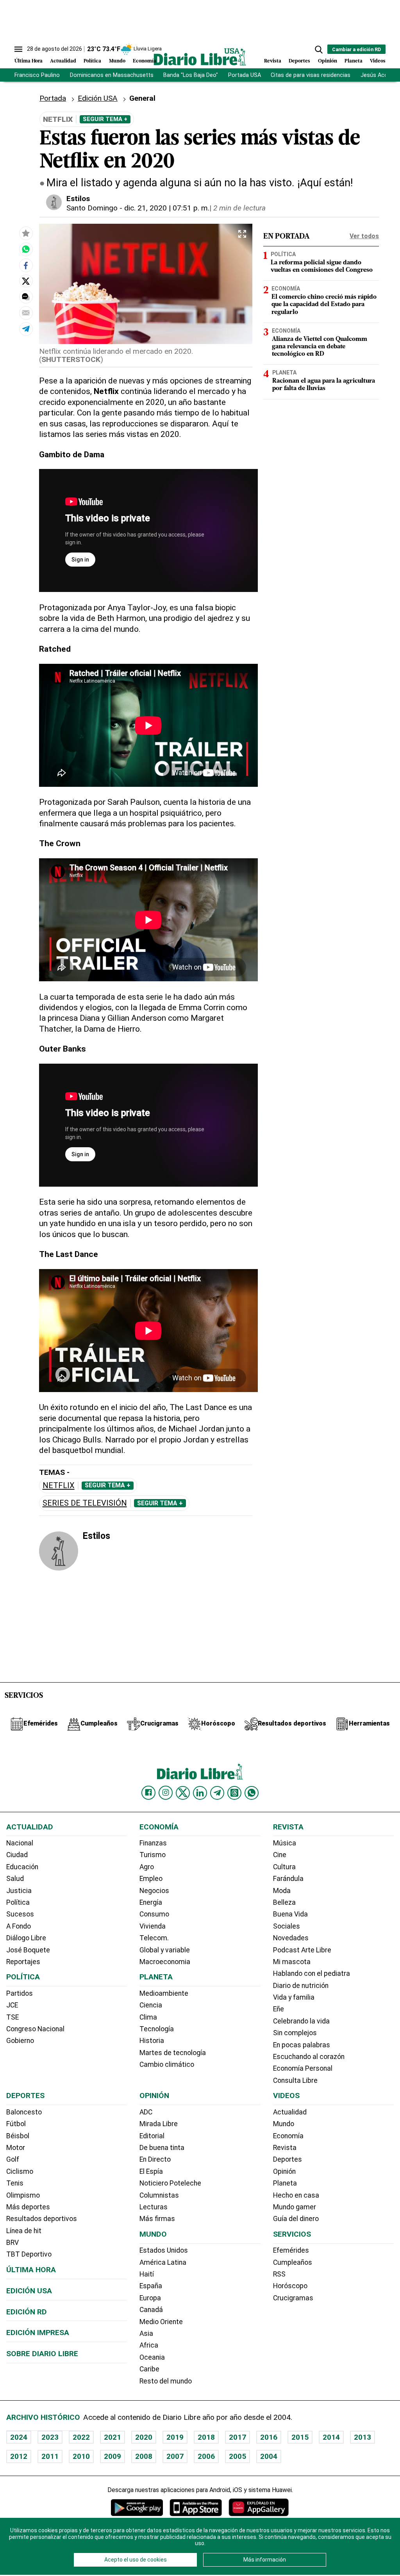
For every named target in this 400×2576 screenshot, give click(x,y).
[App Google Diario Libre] (137, 2507)
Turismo (153, 1855)
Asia (146, 2334)
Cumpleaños (293, 2262)
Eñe (279, 2009)
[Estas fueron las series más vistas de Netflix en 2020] (26, 249)
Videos (378, 61)
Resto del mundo (166, 2381)
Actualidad (63, 61)
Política (92, 61)
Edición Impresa (38, 2333)
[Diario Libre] (200, 57)
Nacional (20, 1843)
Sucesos (20, 1914)
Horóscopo (290, 2286)
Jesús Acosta (379, 75)
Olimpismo (23, 2195)
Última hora (31, 2270)
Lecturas (154, 2207)
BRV (12, 2243)
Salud (15, 1879)
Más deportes (28, 2207)
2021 (112, 2437)
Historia (152, 2041)
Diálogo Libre (26, 1938)
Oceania (152, 2357)
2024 (19, 2437)
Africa (149, 2345)
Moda (282, 1891)
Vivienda (153, 1926)
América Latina (163, 2262)
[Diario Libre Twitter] (183, 1793)
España (151, 2286)
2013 (362, 2437)
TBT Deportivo (29, 2254)
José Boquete (28, 1950)
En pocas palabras (302, 2045)
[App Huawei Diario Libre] (259, 2507)
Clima (148, 2017)
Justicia (19, 1891)
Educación (22, 1867)
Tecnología (157, 2029)
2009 (112, 2456)
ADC (146, 2112)
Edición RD (27, 2312)
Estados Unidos (164, 2250)
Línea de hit (24, 2231)
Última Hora (29, 61)
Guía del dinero (296, 2219)
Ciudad (17, 1855)
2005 (237, 2456)
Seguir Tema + (105, 119)
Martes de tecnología (173, 2053)
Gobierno (20, 2041)
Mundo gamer (295, 2207)
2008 (144, 2456)
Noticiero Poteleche (170, 2183)
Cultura (284, 1867)
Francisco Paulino (37, 75)
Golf (13, 2159)
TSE (12, 2017)
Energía (151, 1902)
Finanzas (153, 1843)
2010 (81, 2456)
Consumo (154, 1914)
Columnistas (159, 2195)
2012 (19, 2456)
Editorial (152, 2136)
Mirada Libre (159, 2124)
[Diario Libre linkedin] (200, 1793)
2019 (175, 2437)
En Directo (155, 2159)
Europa (150, 2298)
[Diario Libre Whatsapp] (252, 1793)
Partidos (20, 1993)
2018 (206, 2437)
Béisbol (18, 2136)
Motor (16, 2148)
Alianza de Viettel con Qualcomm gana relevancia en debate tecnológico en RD (320, 347)
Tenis (15, 2183)
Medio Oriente (161, 2322)
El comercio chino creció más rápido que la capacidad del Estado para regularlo (324, 305)
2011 (50, 2456)
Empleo (151, 1879)
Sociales (287, 1926)
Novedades (291, 1938)
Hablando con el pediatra (312, 1973)
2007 (175, 2456)
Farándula (288, 1879)
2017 (237, 2437)
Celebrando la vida (301, 2021)
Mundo (117, 61)
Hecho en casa (296, 2195)
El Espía (151, 2171)
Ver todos (364, 236)
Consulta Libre (295, 2080)
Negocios (154, 1891)
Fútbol (16, 2124)
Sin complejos (295, 2033)
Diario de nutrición (301, 1986)
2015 (300, 2437)
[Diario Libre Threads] (234, 1793)
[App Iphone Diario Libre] (196, 2507)
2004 (269, 2456)
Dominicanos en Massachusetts (112, 75)
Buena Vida (290, 1914)
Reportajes (23, 1962)
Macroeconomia (165, 1962)
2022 (81, 2437)
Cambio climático (167, 2064)
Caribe (149, 2369)
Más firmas (157, 2219)
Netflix (59, 1486)
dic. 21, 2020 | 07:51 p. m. (167, 208)
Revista (273, 61)
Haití (147, 2274)
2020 (144, 2437)
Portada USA (245, 75)
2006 (206, 2456)
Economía (145, 61)
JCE (12, 2005)
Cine (280, 1855)
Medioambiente (164, 1993)
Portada (53, 98)
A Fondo (19, 1926)
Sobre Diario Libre (42, 2354)
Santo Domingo (92, 208)
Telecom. (154, 1938)
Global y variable (165, 1950)
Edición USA (98, 98)
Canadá (151, 2310)
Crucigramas (293, 2298)
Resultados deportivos (42, 2219)
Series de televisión (85, 1503)
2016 (269, 2437)
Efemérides (291, 2250)
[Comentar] (26, 297)
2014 (331, 2437)
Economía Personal (303, 2068)
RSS (279, 2274)
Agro (147, 1867)
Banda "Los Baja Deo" (191, 75)
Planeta (354, 61)
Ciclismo (20, 2171)
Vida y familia (294, 1997)
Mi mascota (292, 1962)
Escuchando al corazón (309, 2057)
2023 (50, 2437)
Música (285, 1843)
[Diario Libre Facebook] (148, 1793)
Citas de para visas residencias (311, 75)
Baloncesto (24, 2112)
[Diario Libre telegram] (217, 1793)
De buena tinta (162, 2148)
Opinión (328, 61)
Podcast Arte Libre (302, 1950)
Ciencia (151, 2005)
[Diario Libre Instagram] (166, 1793)
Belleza (284, 1902)
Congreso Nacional (35, 2029)
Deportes (299, 61)
